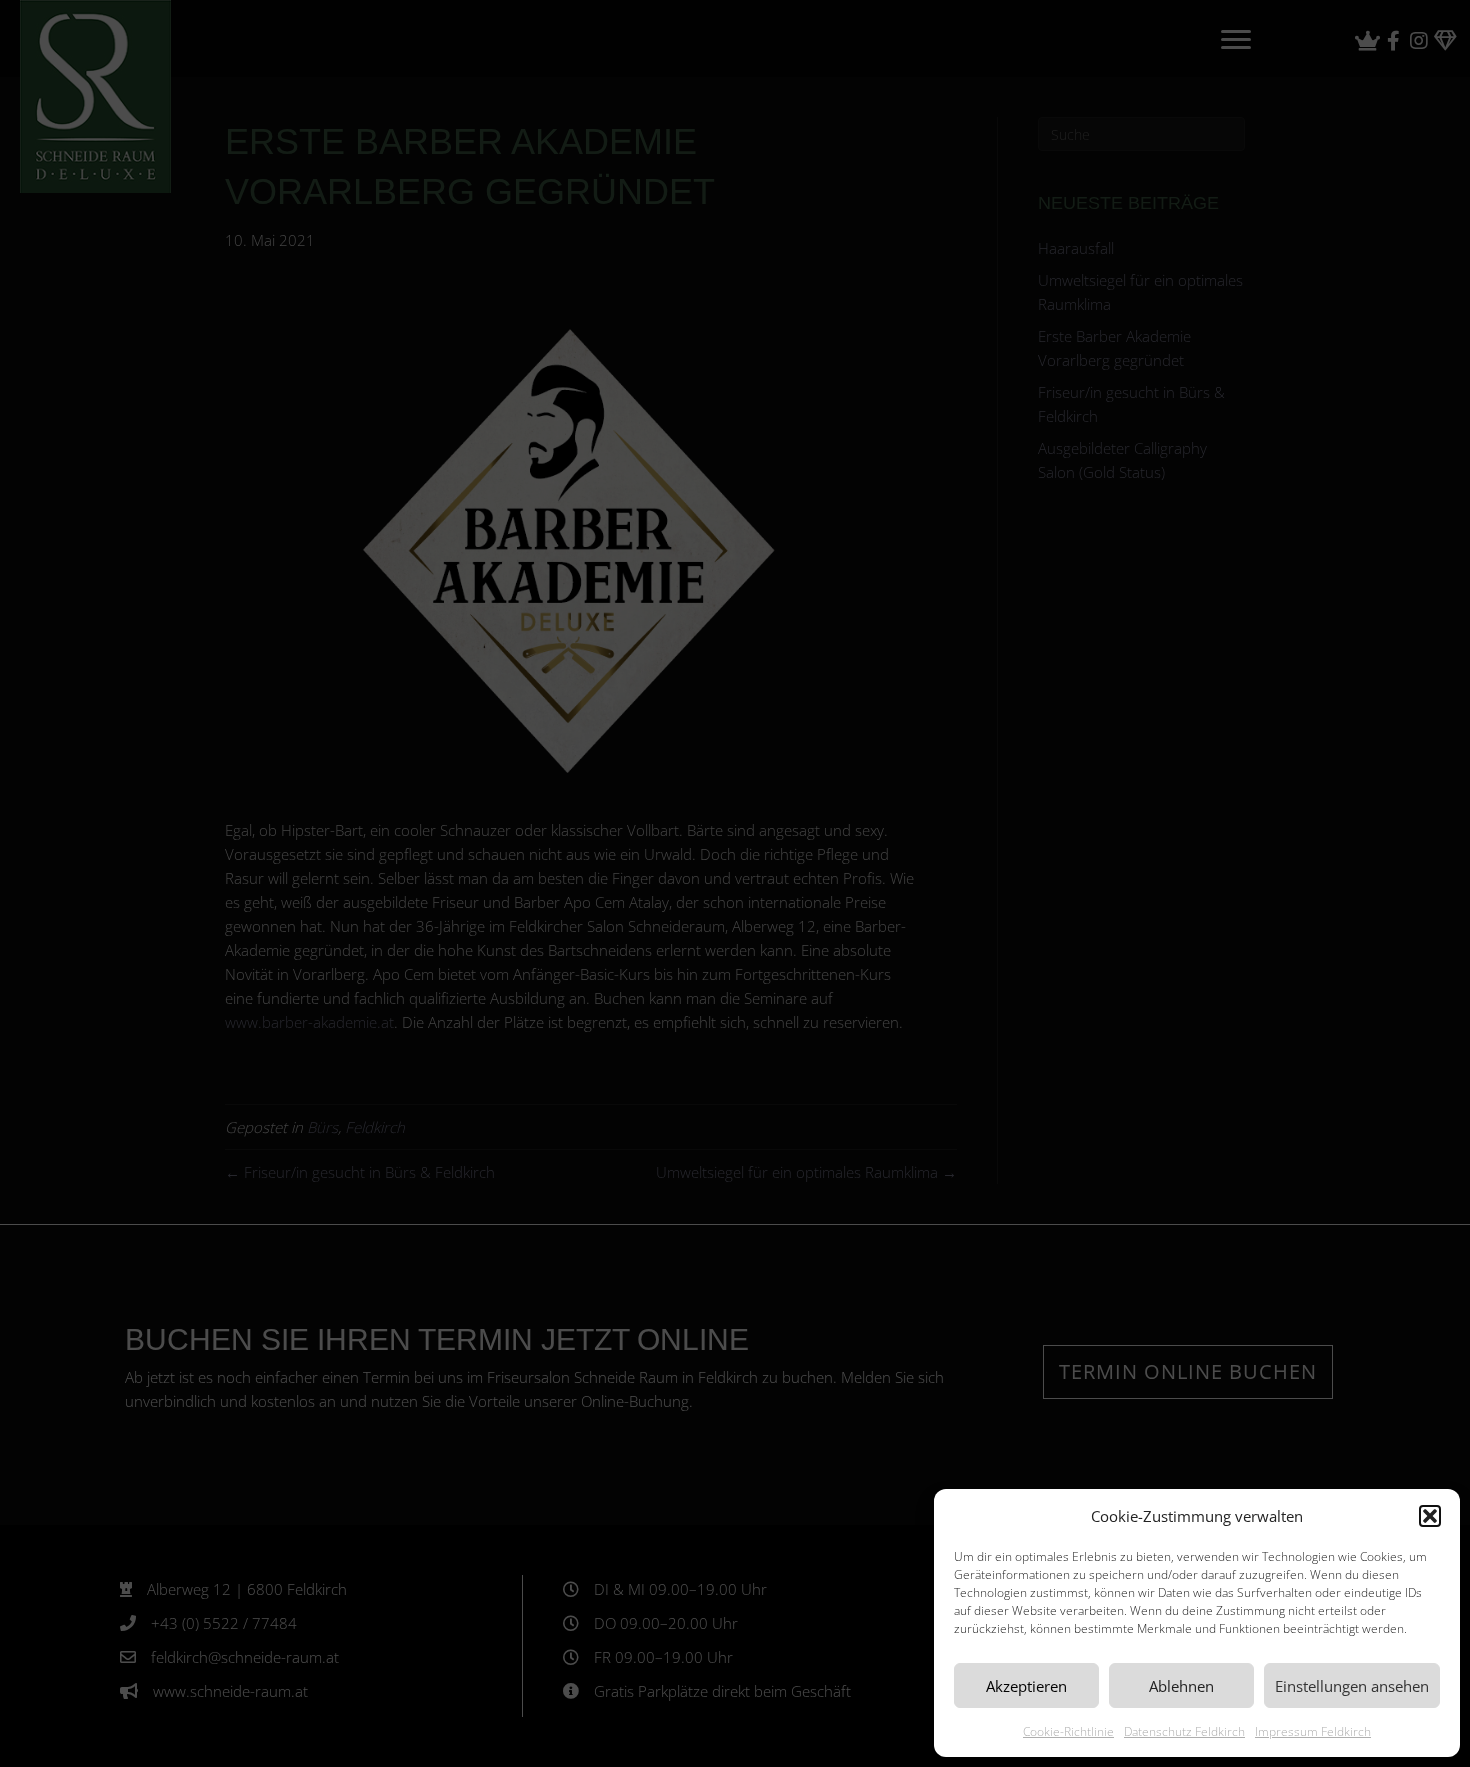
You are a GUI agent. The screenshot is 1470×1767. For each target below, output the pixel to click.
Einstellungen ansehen (1352, 1686)
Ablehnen (1181, 1686)
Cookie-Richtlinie (1068, 1731)
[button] (1430, 1516)
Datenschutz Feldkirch (1184, 1731)
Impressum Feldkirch (1313, 1731)
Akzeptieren (1026, 1686)
